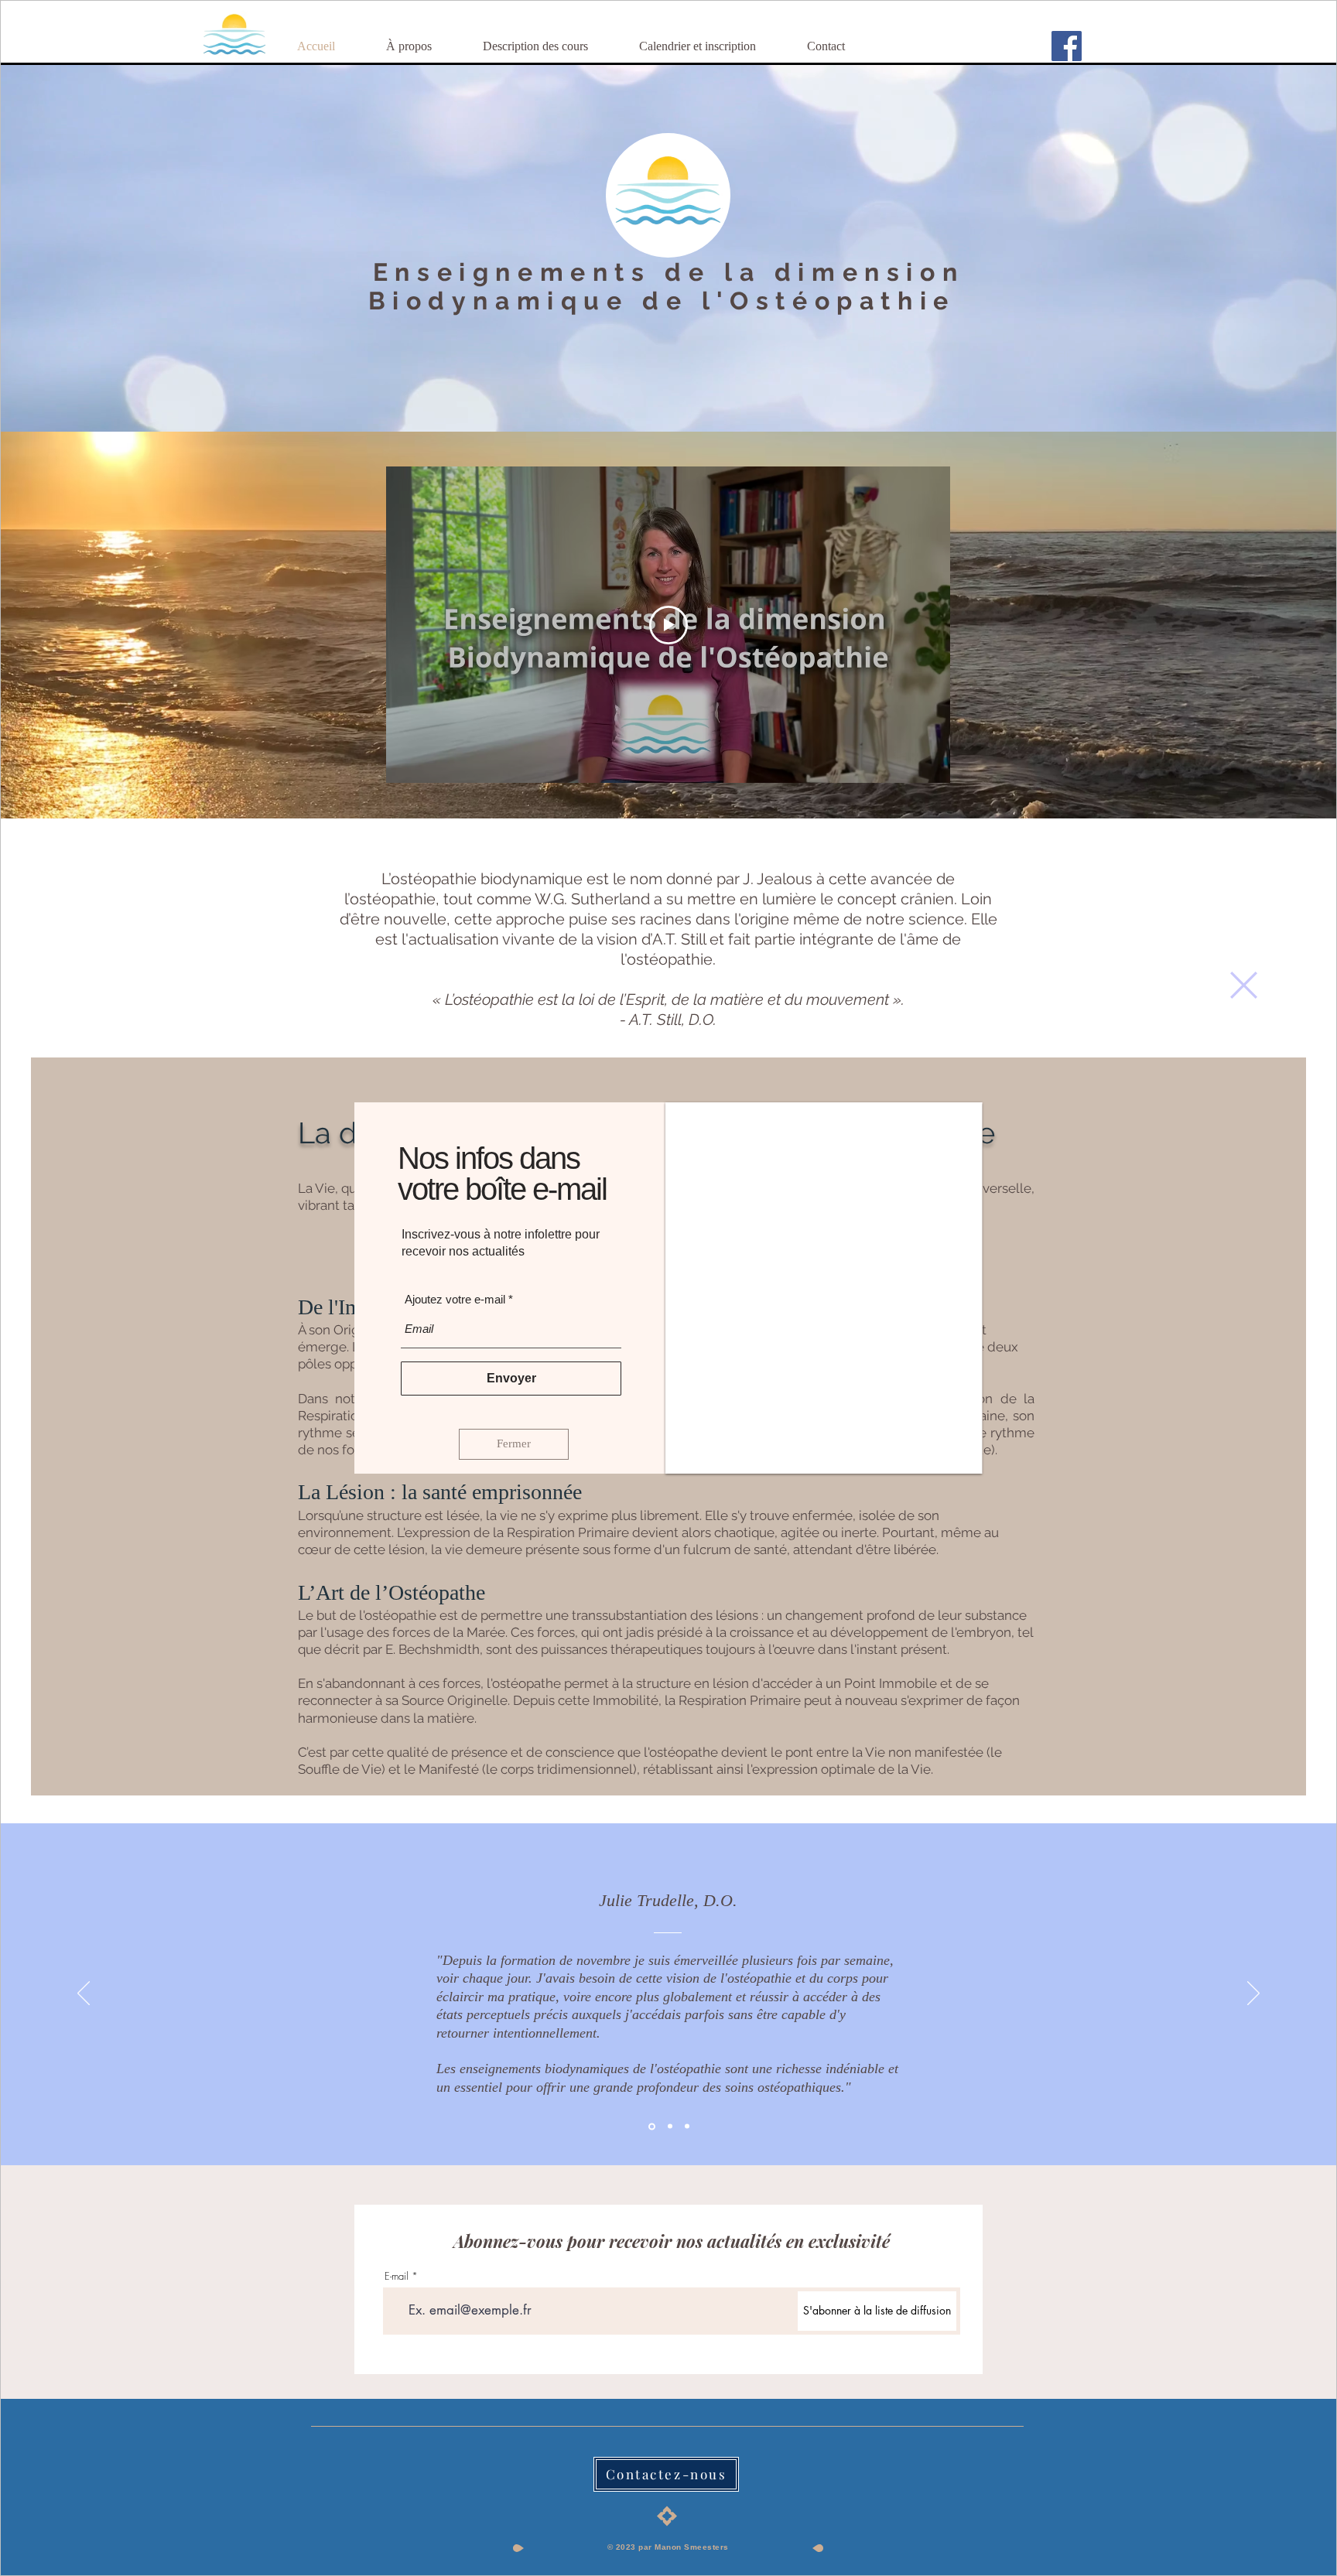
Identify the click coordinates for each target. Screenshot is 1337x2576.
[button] (1244, 985)
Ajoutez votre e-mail (455, 1301)
